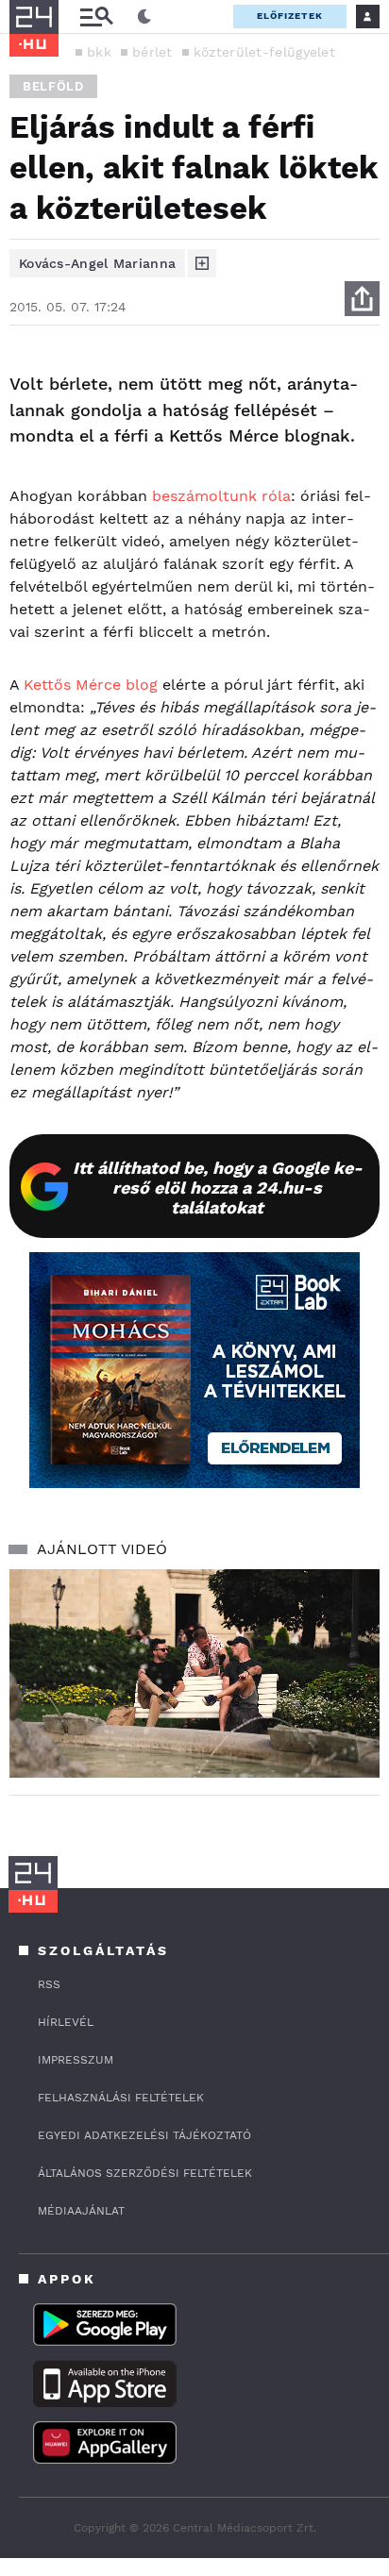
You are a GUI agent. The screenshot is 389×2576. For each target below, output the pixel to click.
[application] (194, 1673)
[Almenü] (96, 17)
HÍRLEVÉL (66, 2022)
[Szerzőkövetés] (202, 263)
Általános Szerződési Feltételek (145, 2173)
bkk (99, 52)
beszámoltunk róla (219, 496)
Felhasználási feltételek (121, 2098)
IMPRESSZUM (76, 2060)
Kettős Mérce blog (91, 685)
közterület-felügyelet (264, 52)
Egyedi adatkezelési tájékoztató (144, 2135)
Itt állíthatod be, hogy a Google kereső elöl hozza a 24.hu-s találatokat (218, 1188)
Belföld (53, 86)
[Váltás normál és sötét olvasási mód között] (144, 17)
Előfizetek (290, 16)
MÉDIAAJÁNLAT (81, 2211)
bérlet (152, 52)
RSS (49, 1984)
